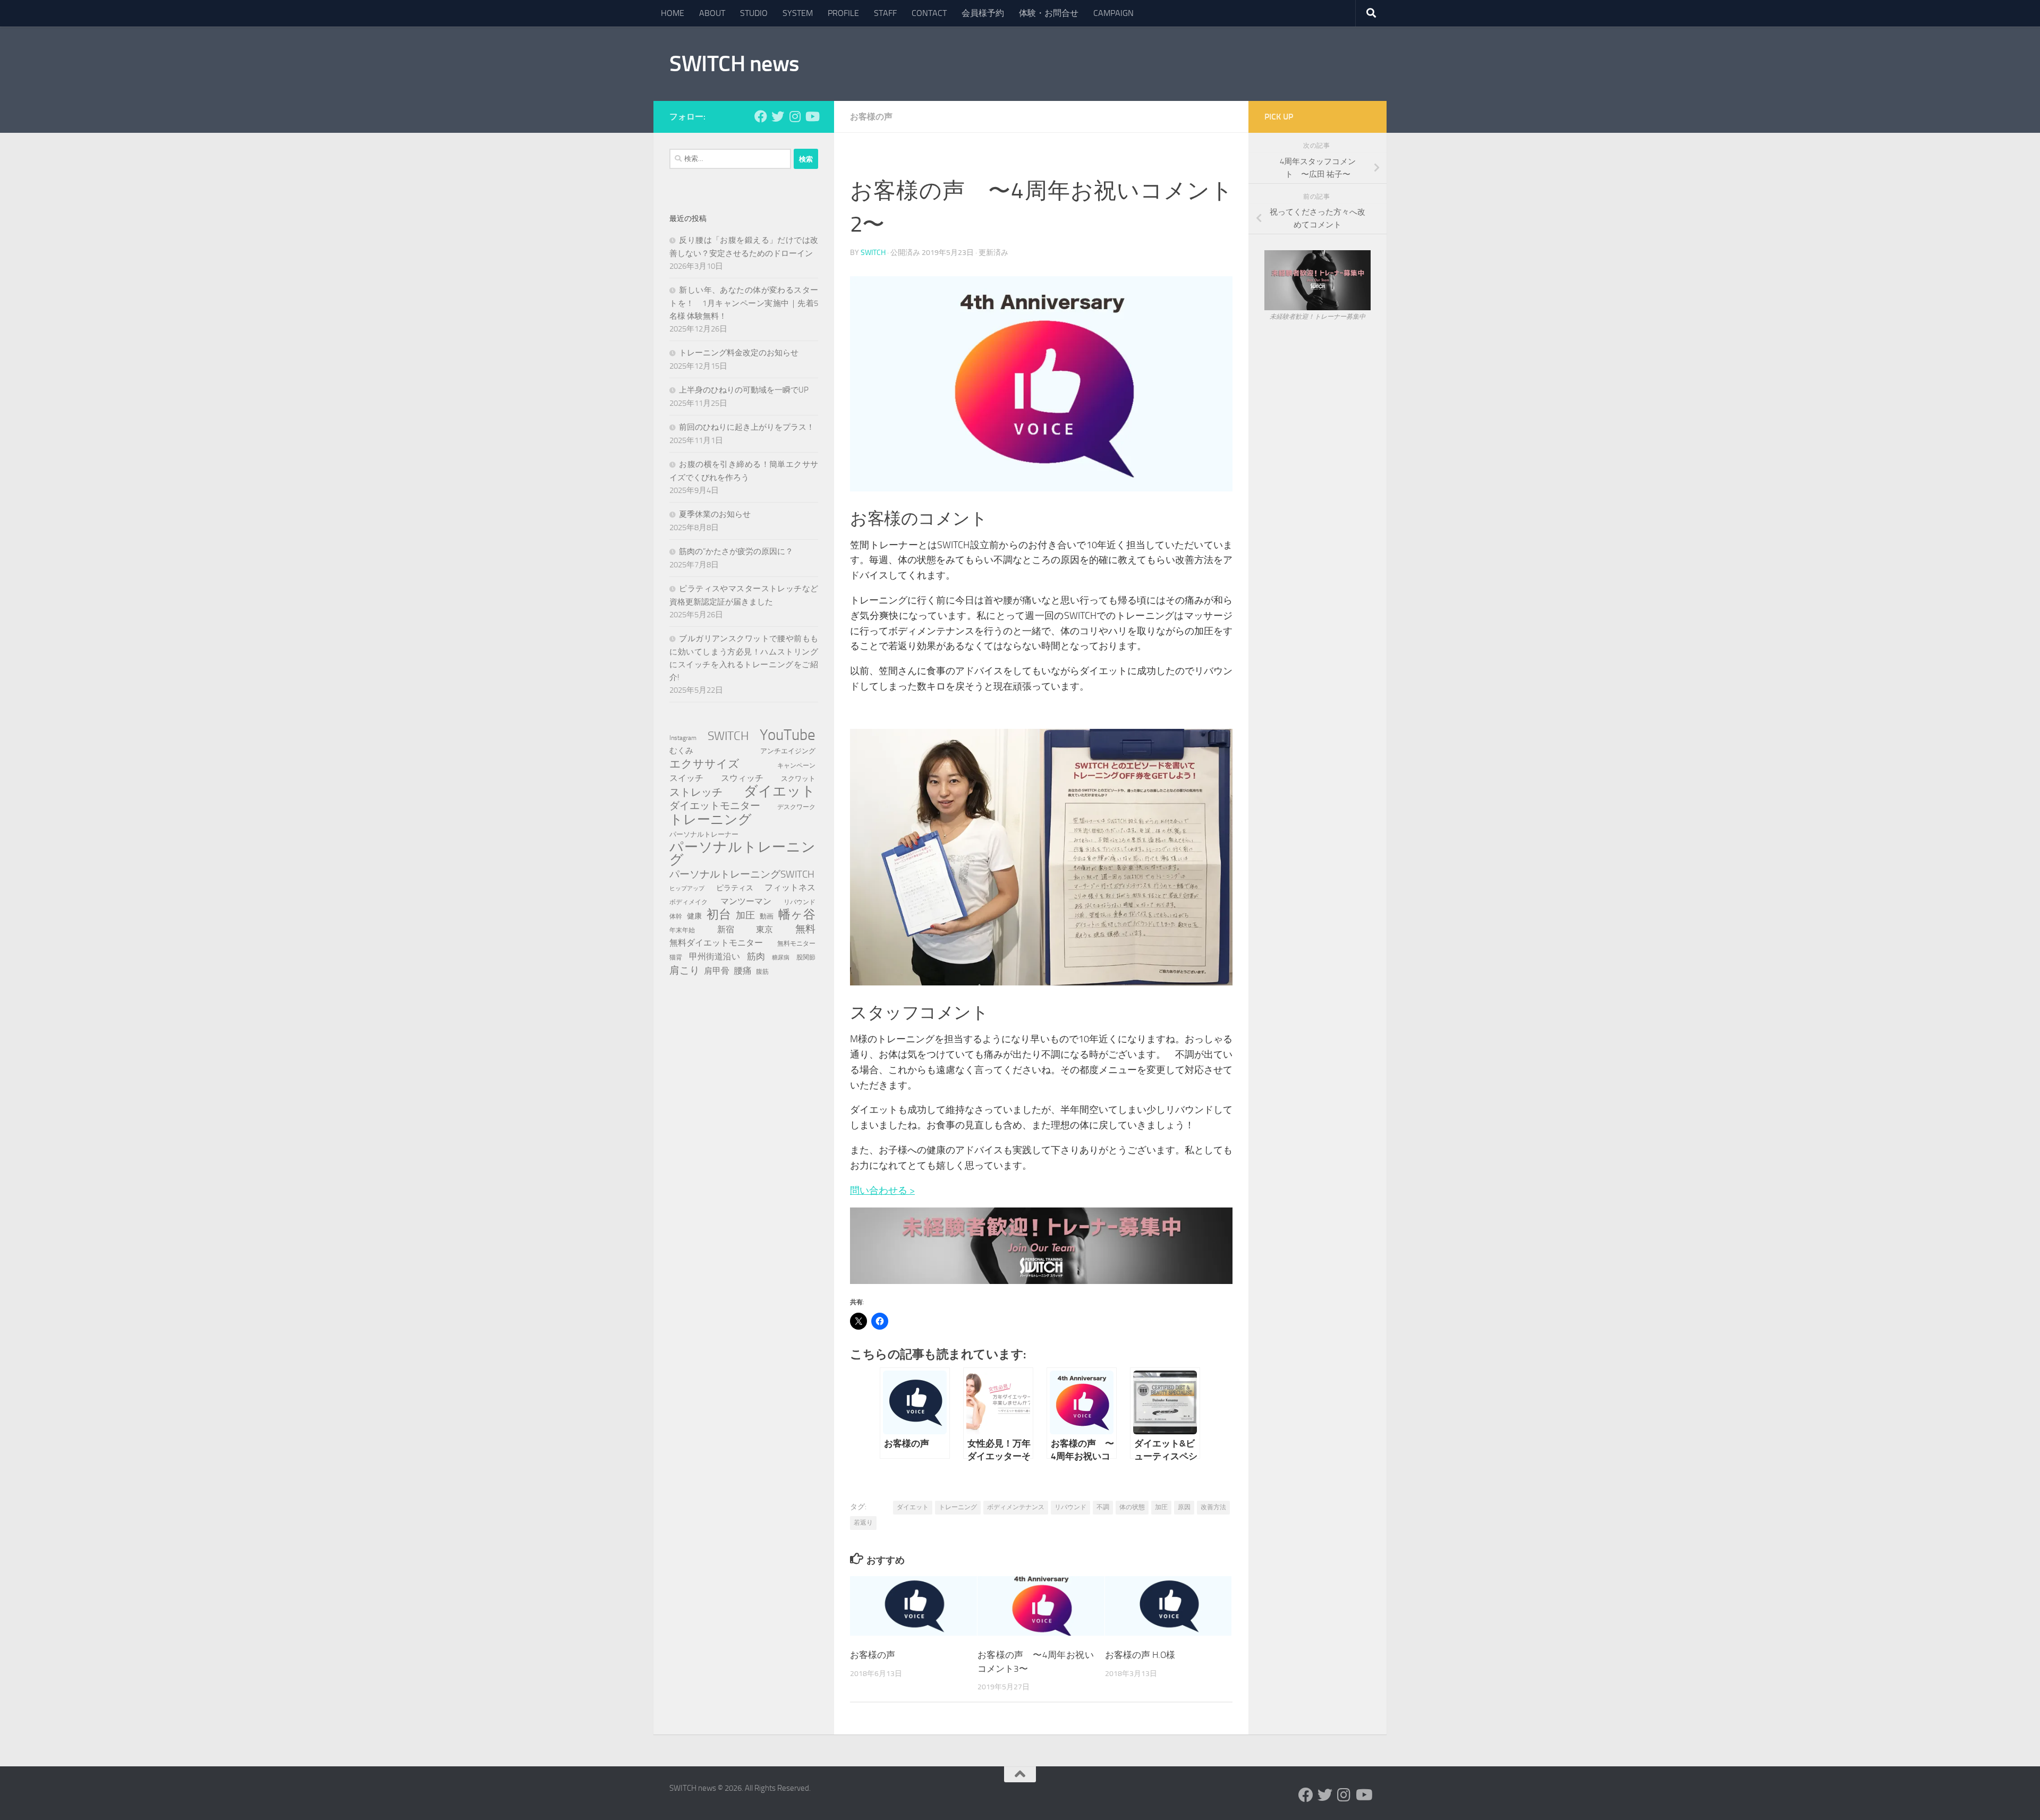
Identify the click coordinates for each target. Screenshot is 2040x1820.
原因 (1184, 1507)
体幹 (676, 916)
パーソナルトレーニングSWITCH (742, 874)
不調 (1103, 1507)
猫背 (676, 957)
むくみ (681, 751)
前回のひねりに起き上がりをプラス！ (747, 427)
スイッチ (686, 778)
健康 (694, 916)
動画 (767, 916)
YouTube (788, 735)
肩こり (685, 970)
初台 (719, 915)
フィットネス (790, 887)
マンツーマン (746, 901)
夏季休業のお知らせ (715, 514)
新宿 (726, 929)
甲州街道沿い (715, 956)
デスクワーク (796, 807)
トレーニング (958, 1507)
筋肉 (756, 956)
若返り (863, 1523)
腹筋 (762, 971)
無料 (805, 929)
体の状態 (1132, 1507)
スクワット (798, 779)
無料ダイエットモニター (716, 943)
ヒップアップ (687, 888)
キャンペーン (796, 765)
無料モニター (796, 943)
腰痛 (743, 971)
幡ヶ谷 (797, 915)
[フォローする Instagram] (795, 116)
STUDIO (754, 13)
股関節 (806, 957)
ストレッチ (696, 792)
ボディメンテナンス (1016, 1507)
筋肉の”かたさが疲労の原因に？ (736, 551)
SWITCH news (734, 64)
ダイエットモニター (715, 806)
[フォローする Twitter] (778, 116)
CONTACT (929, 13)
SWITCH (873, 253)
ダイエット (913, 1507)
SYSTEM (798, 13)
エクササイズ (704, 764)
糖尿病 (781, 958)
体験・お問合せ (1049, 13)
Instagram (683, 738)
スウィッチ (742, 778)
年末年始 (682, 930)
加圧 (1161, 1507)
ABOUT (712, 13)
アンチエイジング (788, 751)
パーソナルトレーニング (742, 854)
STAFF (885, 13)
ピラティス (735, 888)
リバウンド (1070, 1507)
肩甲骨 (717, 971)
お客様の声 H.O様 (1140, 1655)
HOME (673, 13)
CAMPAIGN (1113, 13)
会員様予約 (983, 13)
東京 (764, 929)
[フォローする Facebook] (761, 116)
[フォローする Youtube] (812, 116)
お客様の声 (871, 117)
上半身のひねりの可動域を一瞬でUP (744, 390)
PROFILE (843, 13)
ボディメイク (688, 902)
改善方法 (1213, 1507)
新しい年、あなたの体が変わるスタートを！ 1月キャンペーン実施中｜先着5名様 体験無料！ (744, 303)
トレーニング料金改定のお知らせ (739, 353)
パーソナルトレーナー (704, 834)
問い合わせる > (882, 1190)
